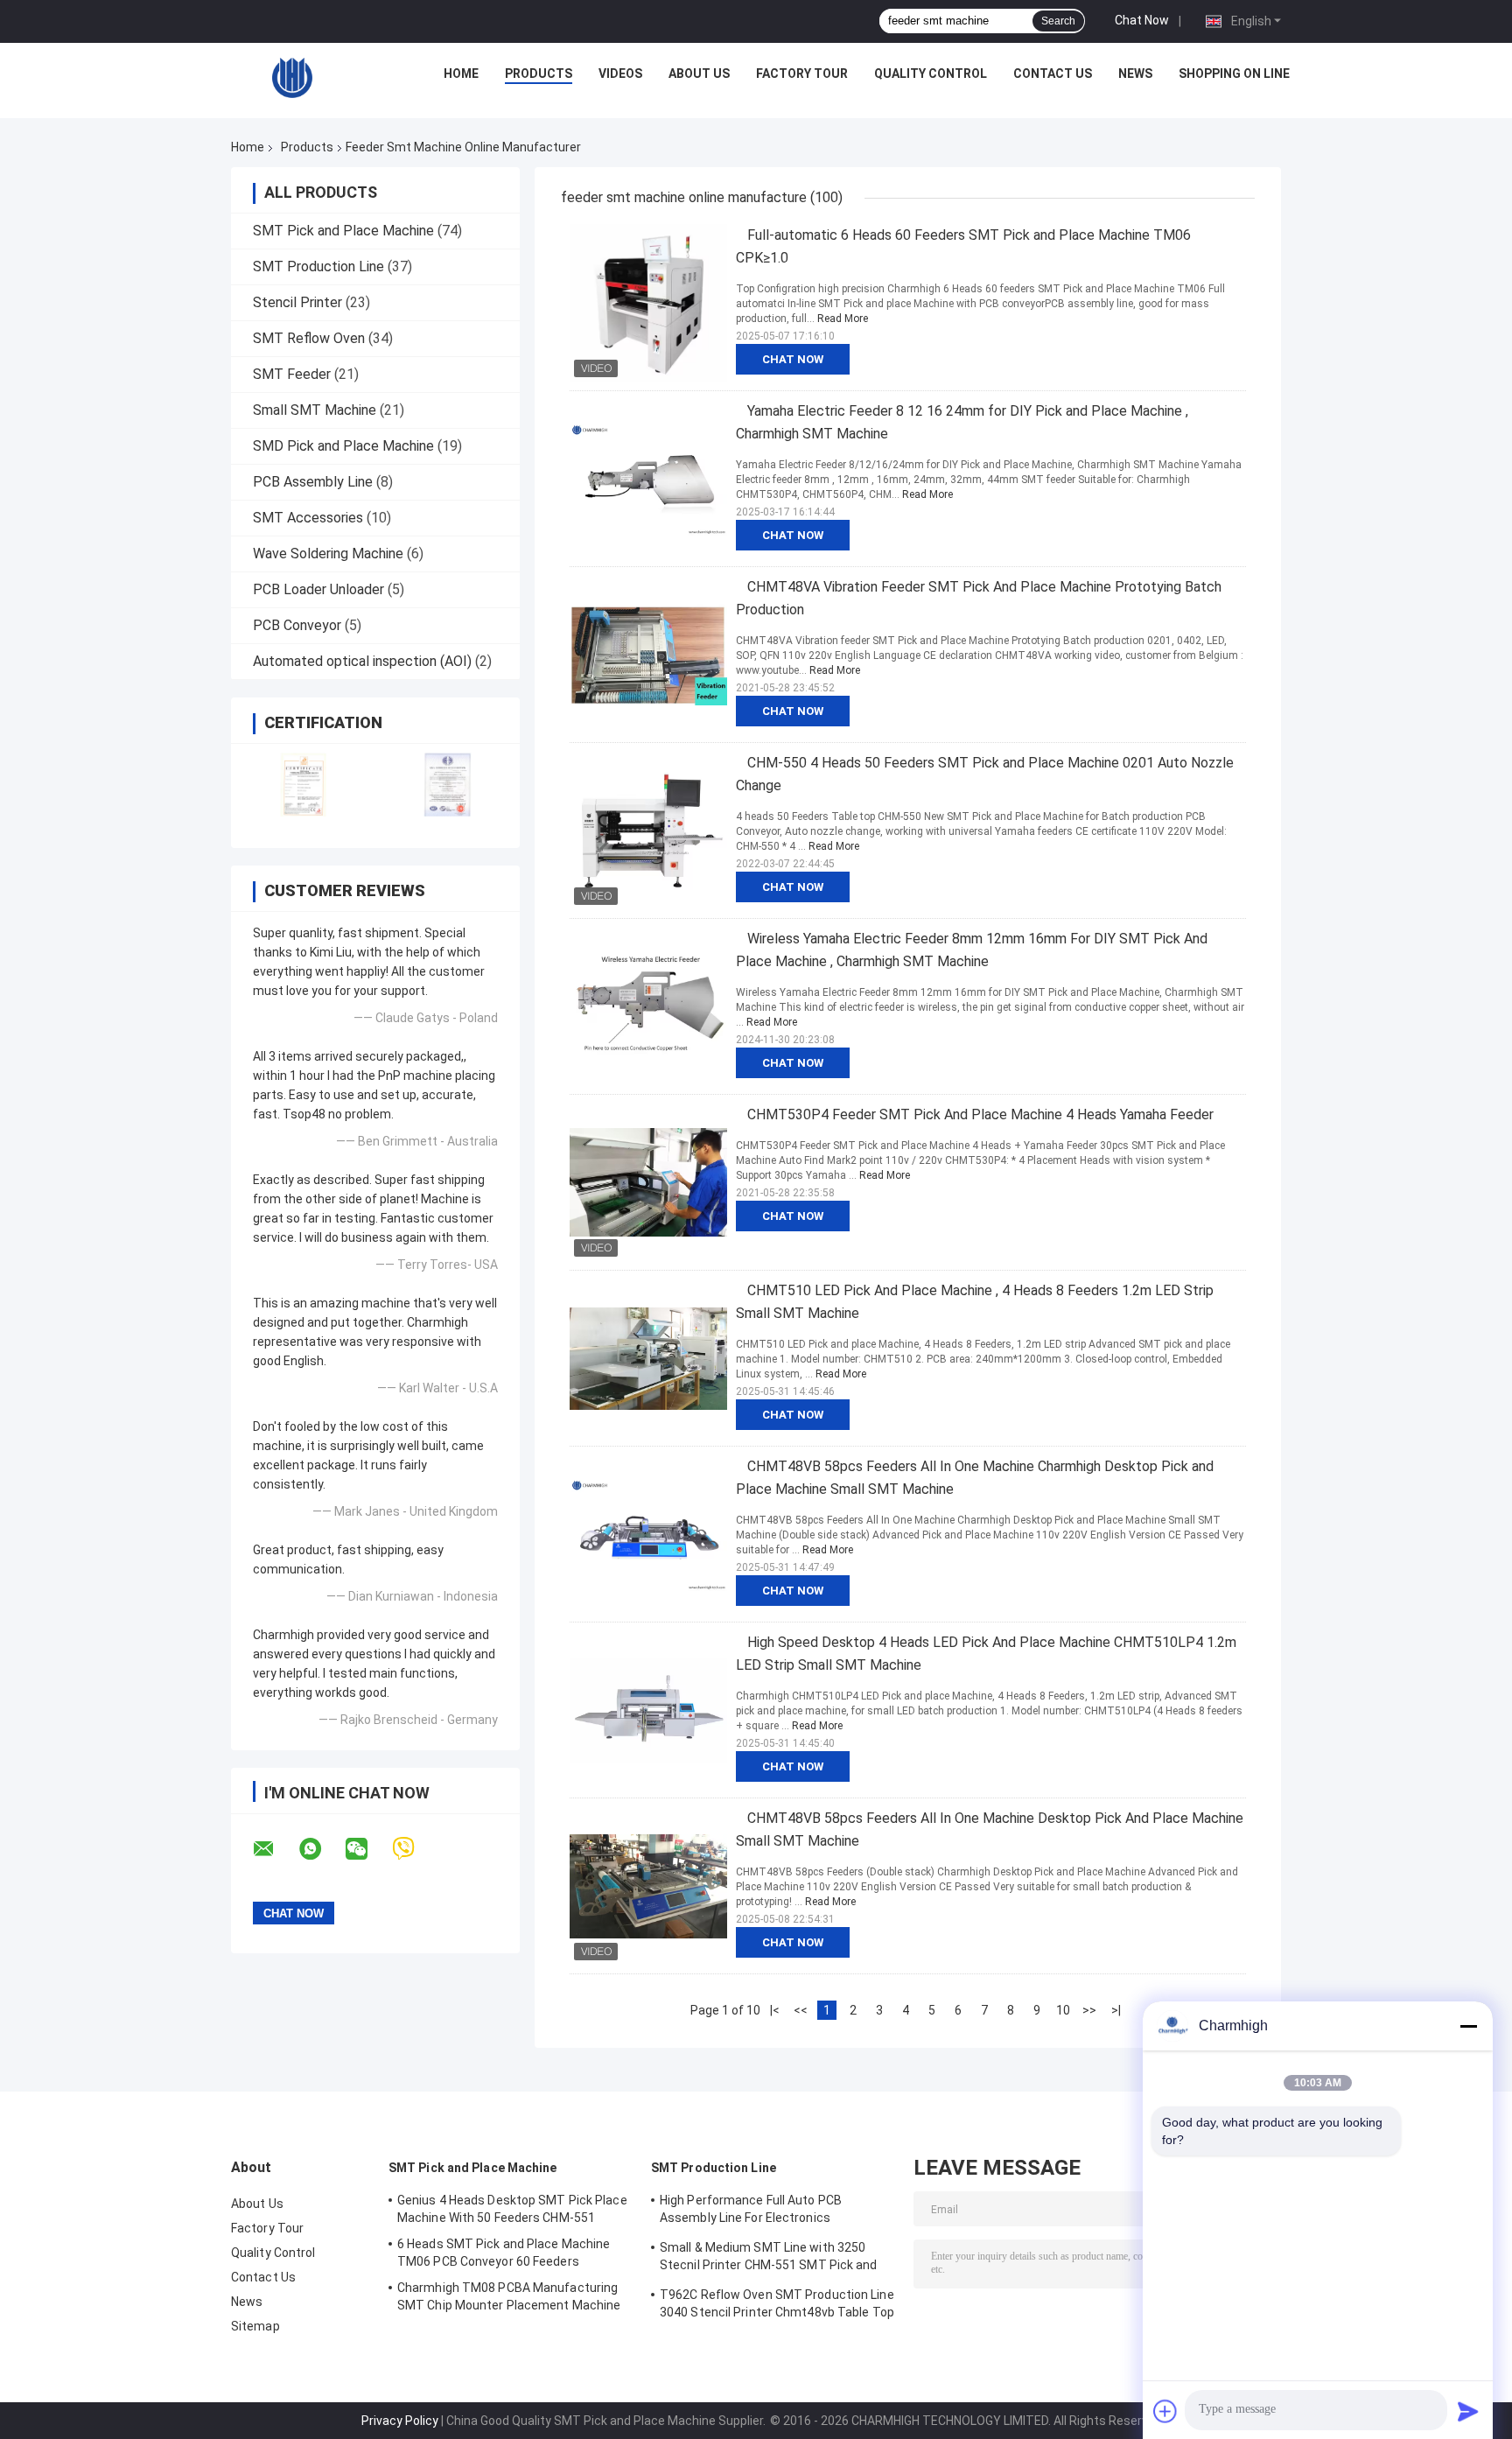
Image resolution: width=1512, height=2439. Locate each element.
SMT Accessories (308, 518)
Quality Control (931, 74)
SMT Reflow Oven (309, 338)
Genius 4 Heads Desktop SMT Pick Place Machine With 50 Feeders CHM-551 (512, 2209)
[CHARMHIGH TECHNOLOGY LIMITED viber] (414, 1849)
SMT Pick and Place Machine (343, 231)
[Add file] (1165, 2411)
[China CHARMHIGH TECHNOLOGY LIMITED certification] (303, 785)
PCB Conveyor (297, 625)
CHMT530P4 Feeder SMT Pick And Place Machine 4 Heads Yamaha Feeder (980, 1114)
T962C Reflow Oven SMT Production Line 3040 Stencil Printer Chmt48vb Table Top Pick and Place (777, 2306)
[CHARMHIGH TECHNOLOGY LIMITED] (292, 78)
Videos (620, 74)
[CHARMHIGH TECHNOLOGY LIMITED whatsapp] (321, 1849)
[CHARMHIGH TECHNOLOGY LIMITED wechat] (367, 1849)
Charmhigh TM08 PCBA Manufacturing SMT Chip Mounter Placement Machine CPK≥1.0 (509, 2299)
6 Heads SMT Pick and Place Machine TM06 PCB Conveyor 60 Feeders (504, 2253)
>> (1089, 2010)
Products (539, 74)
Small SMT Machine (315, 410)
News (1135, 74)
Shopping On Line (1234, 74)
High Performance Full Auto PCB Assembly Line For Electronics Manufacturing (751, 2211)
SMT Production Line (318, 266)
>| (1116, 2010)
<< (801, 2010)
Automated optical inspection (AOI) (362, 661)
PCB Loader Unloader (318, 589)
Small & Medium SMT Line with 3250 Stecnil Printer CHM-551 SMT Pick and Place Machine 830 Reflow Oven (769, 2259)
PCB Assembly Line (313, 482)
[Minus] (1468, 2026)
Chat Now (1142, 20)
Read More (843, 319)
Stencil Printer (297, 302)
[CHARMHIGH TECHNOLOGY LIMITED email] (275, 1849)
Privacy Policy (400, 2421)
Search (1058, 21)
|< (775, 2010)
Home (461, 74)
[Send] (1468, 2411)
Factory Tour (802, 74)
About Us (699, 74)
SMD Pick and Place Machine (343, 446)
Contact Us (1053, 74)
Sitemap (255, 2326)
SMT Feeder (292, 374)
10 (1063, 2010)
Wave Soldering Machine (328, 554)
